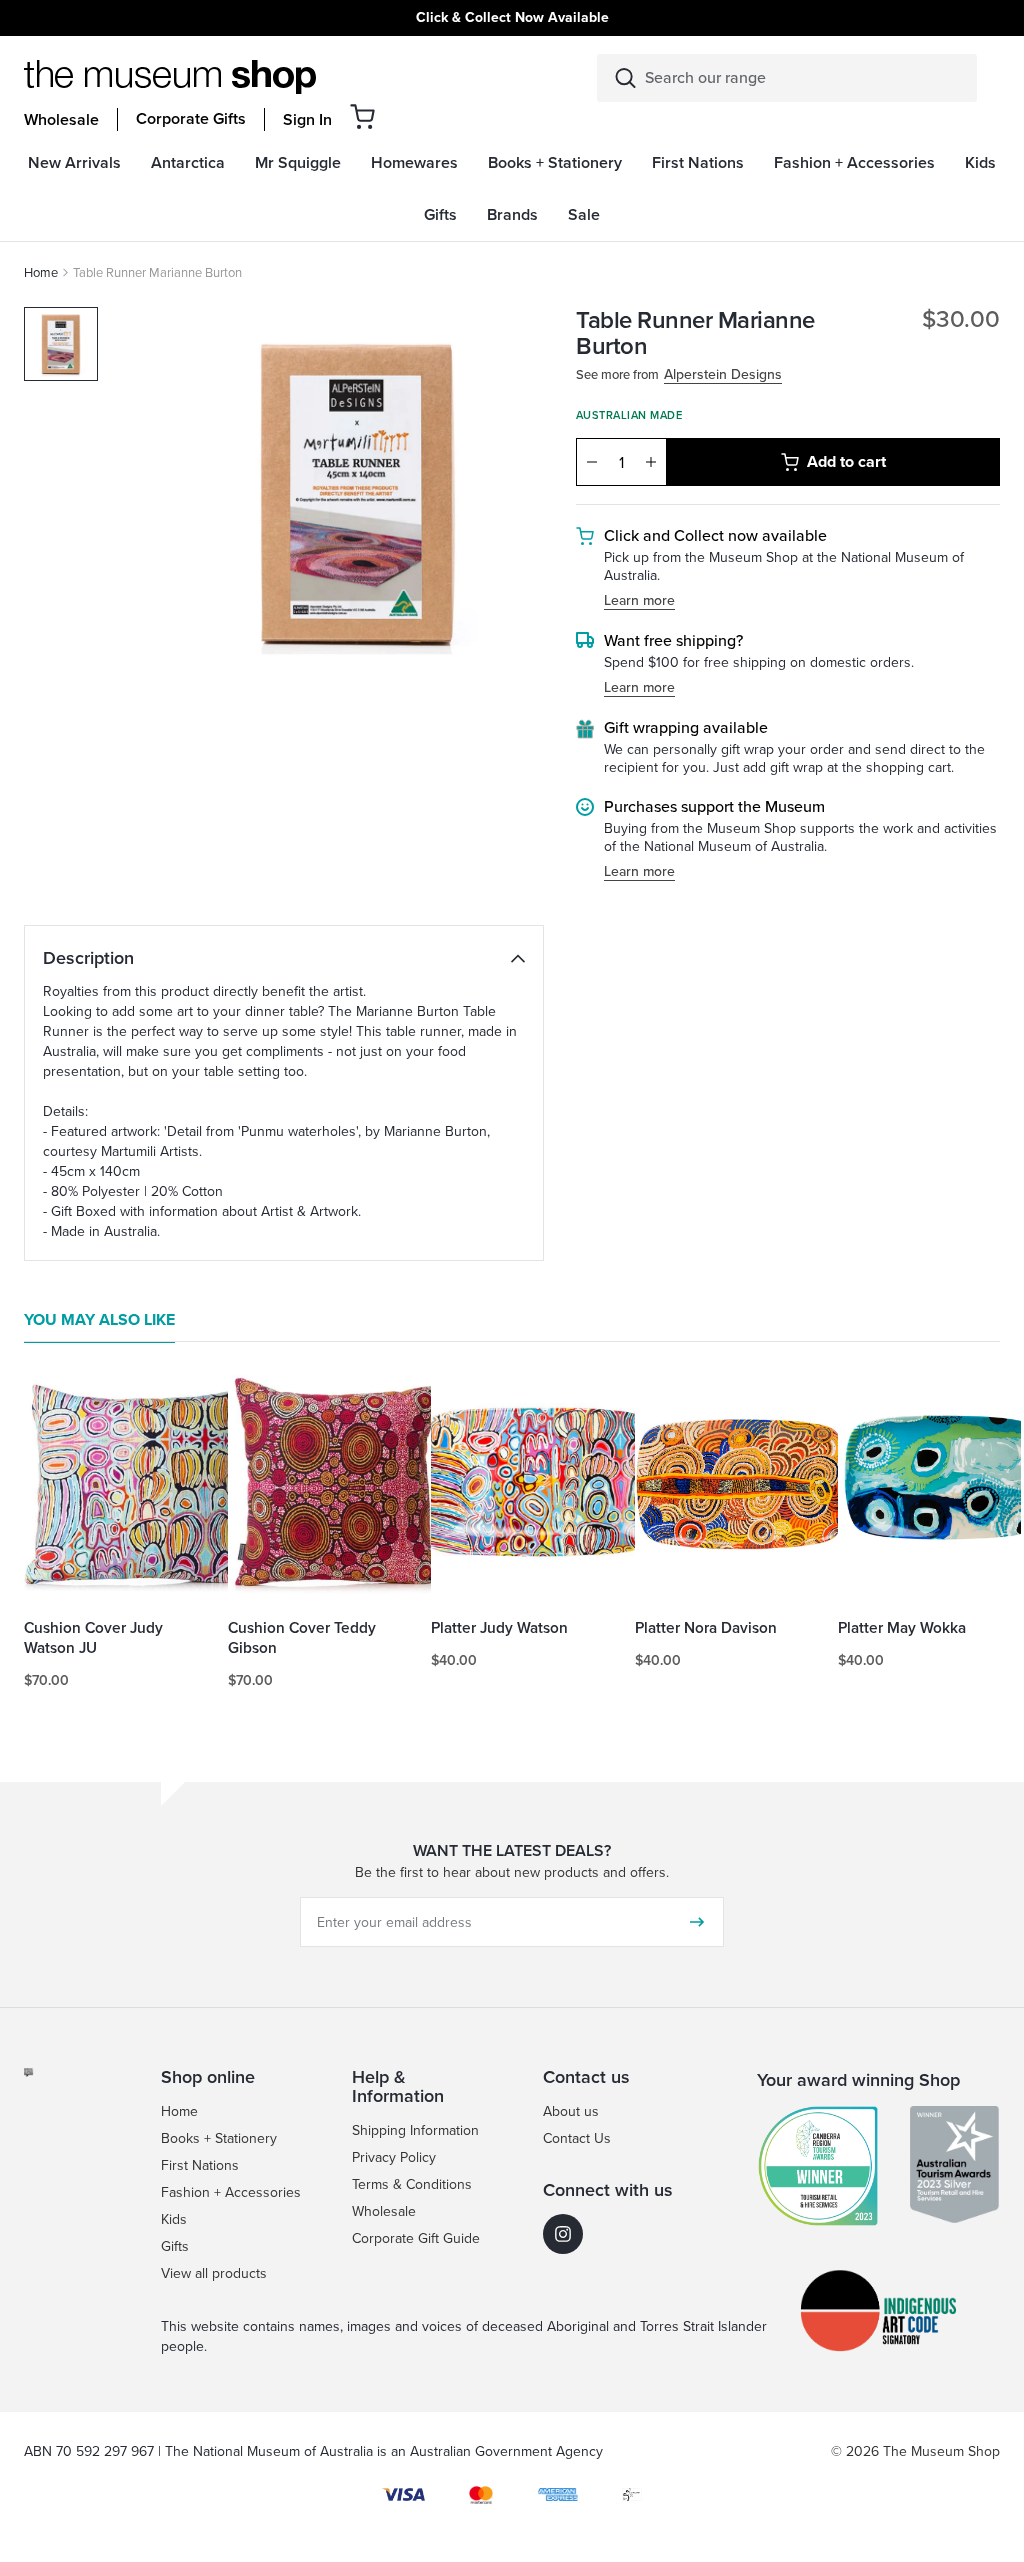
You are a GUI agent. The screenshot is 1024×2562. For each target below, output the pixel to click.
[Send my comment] (697, 1922)
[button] (362, 116)
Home (41, 272)
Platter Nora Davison (706, 1628)
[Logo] (170, 77)
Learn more (639, 601)
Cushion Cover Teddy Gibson (302, 1638)
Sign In (307, 120)
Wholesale (61, 120)
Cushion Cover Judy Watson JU (93, 1638)
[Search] (625, 78)
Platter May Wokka (902, 1628)
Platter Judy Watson (499, 1628)
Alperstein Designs (723, 375)
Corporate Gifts (191, 119)
